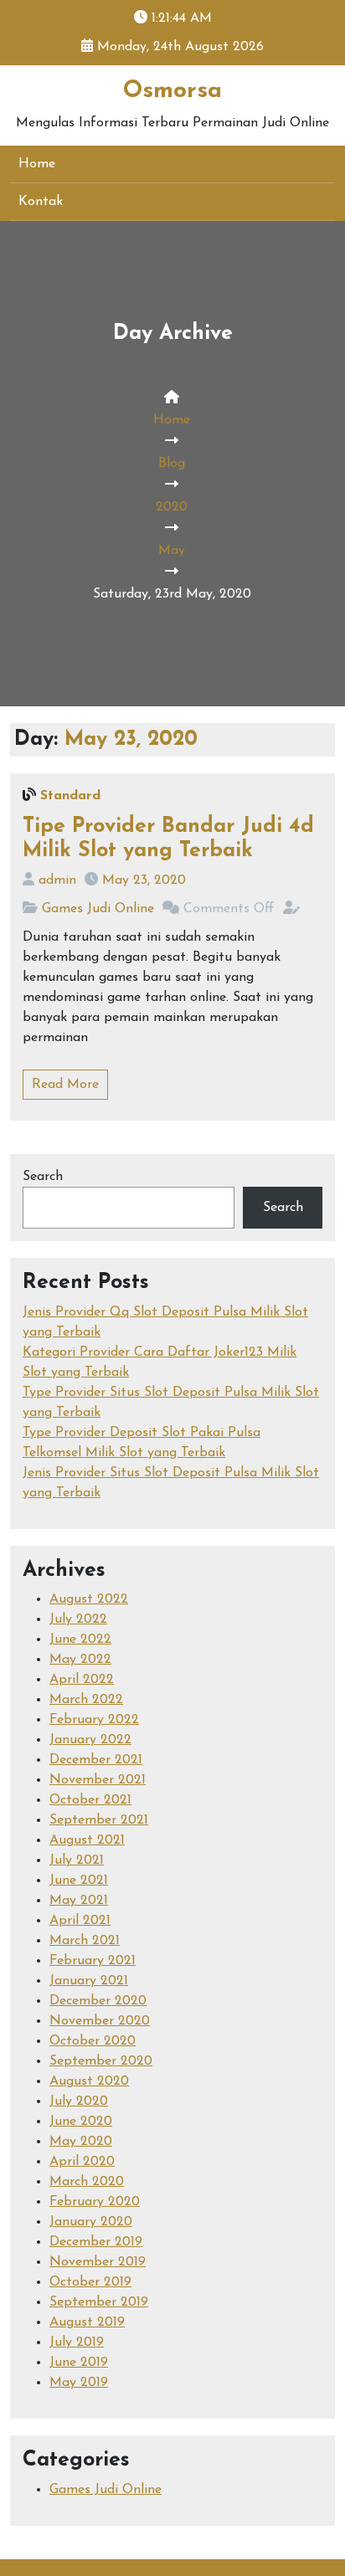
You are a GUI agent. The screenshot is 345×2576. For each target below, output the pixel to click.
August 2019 (87, 2322)
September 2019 (99, 2302)
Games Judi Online (98, 909)
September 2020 (101, 2061)
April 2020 (82, 2162)
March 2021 (85, 1941)
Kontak (41, 202)
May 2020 (81, 2142)
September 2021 (99, 1820)
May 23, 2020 (144, 880)
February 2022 (94, 1720)
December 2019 (96, 2242)
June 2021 (79, 1881)
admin (57, 880)
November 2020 (100, 2021)
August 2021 (87, 1840)
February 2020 (95, 2202)
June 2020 (81, 2122)
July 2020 (79, 2101)
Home (37, 164)
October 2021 (90, 1800)
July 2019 (77, 2343)
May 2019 (79, 2383)
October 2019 (90, 2282)
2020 (172, 507)
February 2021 (93, 1961)
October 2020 (93, 2041)
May (172, 551)
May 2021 (79, 1901)
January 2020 (91, 2222)
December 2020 (98, 2001)
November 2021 (98, 1780)
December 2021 (96, 1760)
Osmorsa (172, 91)
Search (43, 1177)
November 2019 (98, 2262)
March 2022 (86, 1700)
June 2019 (79, 2363)
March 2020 (87, 2182)
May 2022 (80, 1660)
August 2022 (89, 1599)
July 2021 (77, 1860)
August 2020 (89, 2081)
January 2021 (89, 1981)
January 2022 (90, 1740)
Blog (172, 464)
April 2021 (80, 1921)
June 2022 (80, 1640)
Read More (65, 1085)
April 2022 (82, 1680)
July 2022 (78, 1619)
